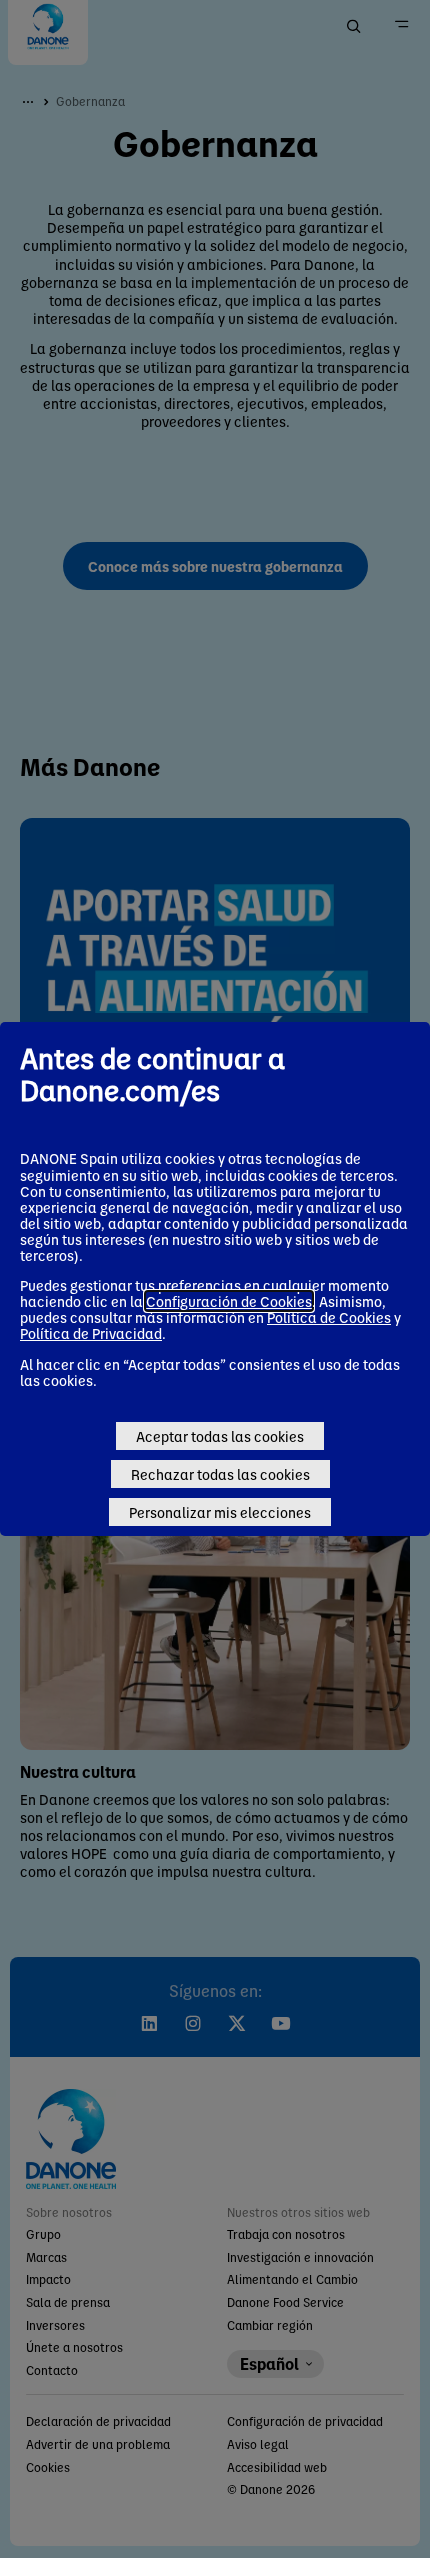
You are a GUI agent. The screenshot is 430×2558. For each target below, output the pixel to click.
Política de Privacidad (91, 1333)
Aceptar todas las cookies (220, 1436)
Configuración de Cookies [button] (229, 1301)
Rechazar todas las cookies (220, 1474)
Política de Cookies (329, 1317)
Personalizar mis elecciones (220, 1512)
